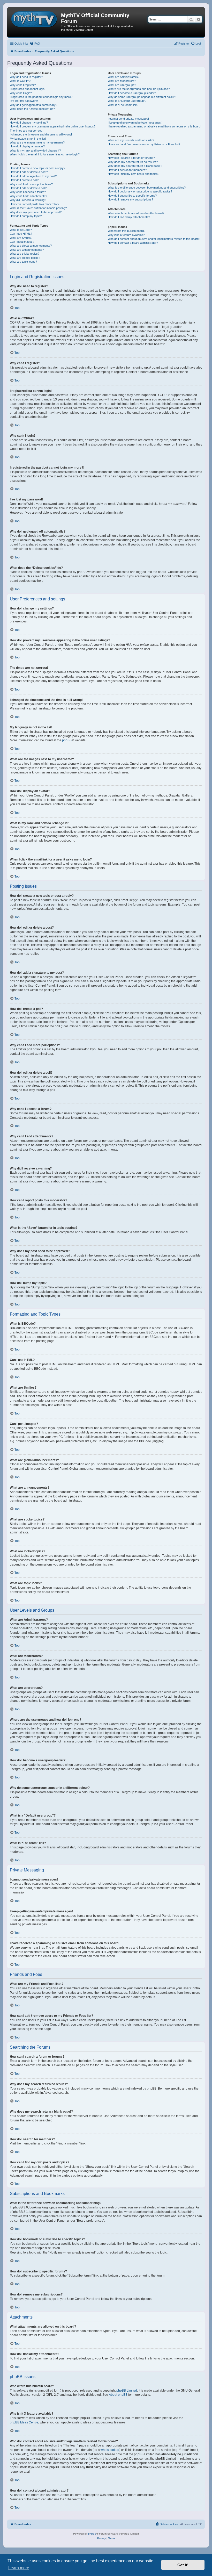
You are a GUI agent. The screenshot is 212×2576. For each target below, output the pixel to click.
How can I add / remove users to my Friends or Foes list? (144, 144)
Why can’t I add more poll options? (31, 184)
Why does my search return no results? (133, 162)
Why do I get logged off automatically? (33, 105)
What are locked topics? (25, 258)
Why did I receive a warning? (28, 200)
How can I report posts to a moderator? (35, 204)
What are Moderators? (122, 81)
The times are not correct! (26, 131)
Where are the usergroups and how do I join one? (139, 89)
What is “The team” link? (123, 105)
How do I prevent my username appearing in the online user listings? (53, 126)
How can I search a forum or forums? (131, 158)
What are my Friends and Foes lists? (131, 140)
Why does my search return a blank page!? (135, 166)
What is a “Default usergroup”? (127, 101)
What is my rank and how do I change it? (35, 150)
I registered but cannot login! (28, 89)
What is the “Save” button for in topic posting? (38, 208)
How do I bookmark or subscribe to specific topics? (140, 191)
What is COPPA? (20, 81)
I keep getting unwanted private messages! (135, 123)
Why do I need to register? (26, 77)
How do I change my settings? (29, 123)
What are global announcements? (31, 246)
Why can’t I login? (21, 93)
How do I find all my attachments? (129, 217)
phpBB (67, 740)
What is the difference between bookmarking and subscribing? (147, 188)
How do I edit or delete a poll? (28, 188)
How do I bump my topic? (26, 216)
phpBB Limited (127, 2391)
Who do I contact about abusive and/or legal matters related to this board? (154, 239)
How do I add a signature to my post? (33, 176)
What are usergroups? (122, 85)
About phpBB (118, 2395)
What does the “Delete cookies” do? (32, 109)
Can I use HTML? (21, 234)
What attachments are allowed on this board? (136, 213)
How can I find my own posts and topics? (134, 174)
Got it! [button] (183, 2565)
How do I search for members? (127, 170)
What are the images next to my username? (37, 142)
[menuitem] (35, 44)
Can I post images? (22, 242)
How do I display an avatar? (27, 146)
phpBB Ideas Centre (24, 2422)
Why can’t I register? (23, 85)
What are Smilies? (21, 238)
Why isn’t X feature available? (126, 235)
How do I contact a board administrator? (133, 243)
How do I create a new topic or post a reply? (37, 168)
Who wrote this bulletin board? (127, 231)
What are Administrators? (124, 77)
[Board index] (35, 18)
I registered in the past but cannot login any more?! (41, 97)
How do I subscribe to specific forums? (132, 196)
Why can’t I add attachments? (28, 196)
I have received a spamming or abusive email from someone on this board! (154, 126)
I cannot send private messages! (128, 119)
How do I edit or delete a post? (29, 172)
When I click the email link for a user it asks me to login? (45, 154)
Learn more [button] (19, 2568)
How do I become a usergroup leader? (132, 93)
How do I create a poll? (24, 180)
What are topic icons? (23, 262)
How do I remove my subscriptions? (130, 199)
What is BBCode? (21, 230)
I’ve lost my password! (24, 101)
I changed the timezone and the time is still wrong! (41, 134)
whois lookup (110, 2450)
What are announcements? (27, 250)
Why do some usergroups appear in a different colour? (142, 97)
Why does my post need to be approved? (36, 212)
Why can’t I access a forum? (28, 192)
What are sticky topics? (25, 254)
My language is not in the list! (28, 139)
